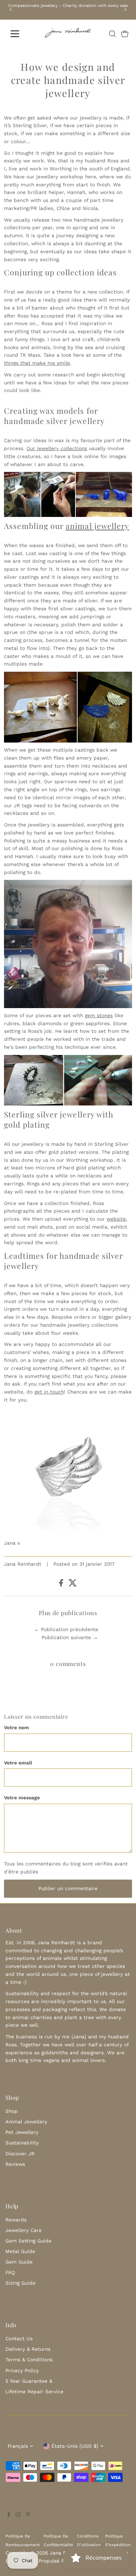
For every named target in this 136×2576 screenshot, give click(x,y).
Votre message (22, 1797)
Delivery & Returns (28, 2349)
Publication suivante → (70, 1637)
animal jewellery (97, 526)
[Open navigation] (20, 34)
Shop (12, 2111)
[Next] (125, 10)
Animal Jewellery (26, 2122)
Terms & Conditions (29, 2359)
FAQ (10, 2272)
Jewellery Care (24, 2230)
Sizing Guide (20, 2283)
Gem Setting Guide (28, 2241)
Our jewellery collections (57, 448)
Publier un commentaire (68, 1888)
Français (18, 2446)
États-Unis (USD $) (75, 2446)
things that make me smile (37, 363)
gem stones (99, 1015)
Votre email (18, 1763)
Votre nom (17, 1727)
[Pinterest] (28, 2515)
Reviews (15, 2164)
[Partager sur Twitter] (73, 1585)
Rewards (16, 2220)
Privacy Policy (22, 2370)
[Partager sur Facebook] (62, 1585)
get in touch (49, 1392)
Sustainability (22, 2143)
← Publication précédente (66, 1629)
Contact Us (19, 2338)
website (116, 1219)
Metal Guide (20, 2251)
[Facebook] (9, 2515)
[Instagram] (18, 2515)
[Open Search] (112, 34)
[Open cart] (125, 34)
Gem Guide (19, 2262)
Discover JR (20, 2154)
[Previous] (11, 10)
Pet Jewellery (22, 2132)
